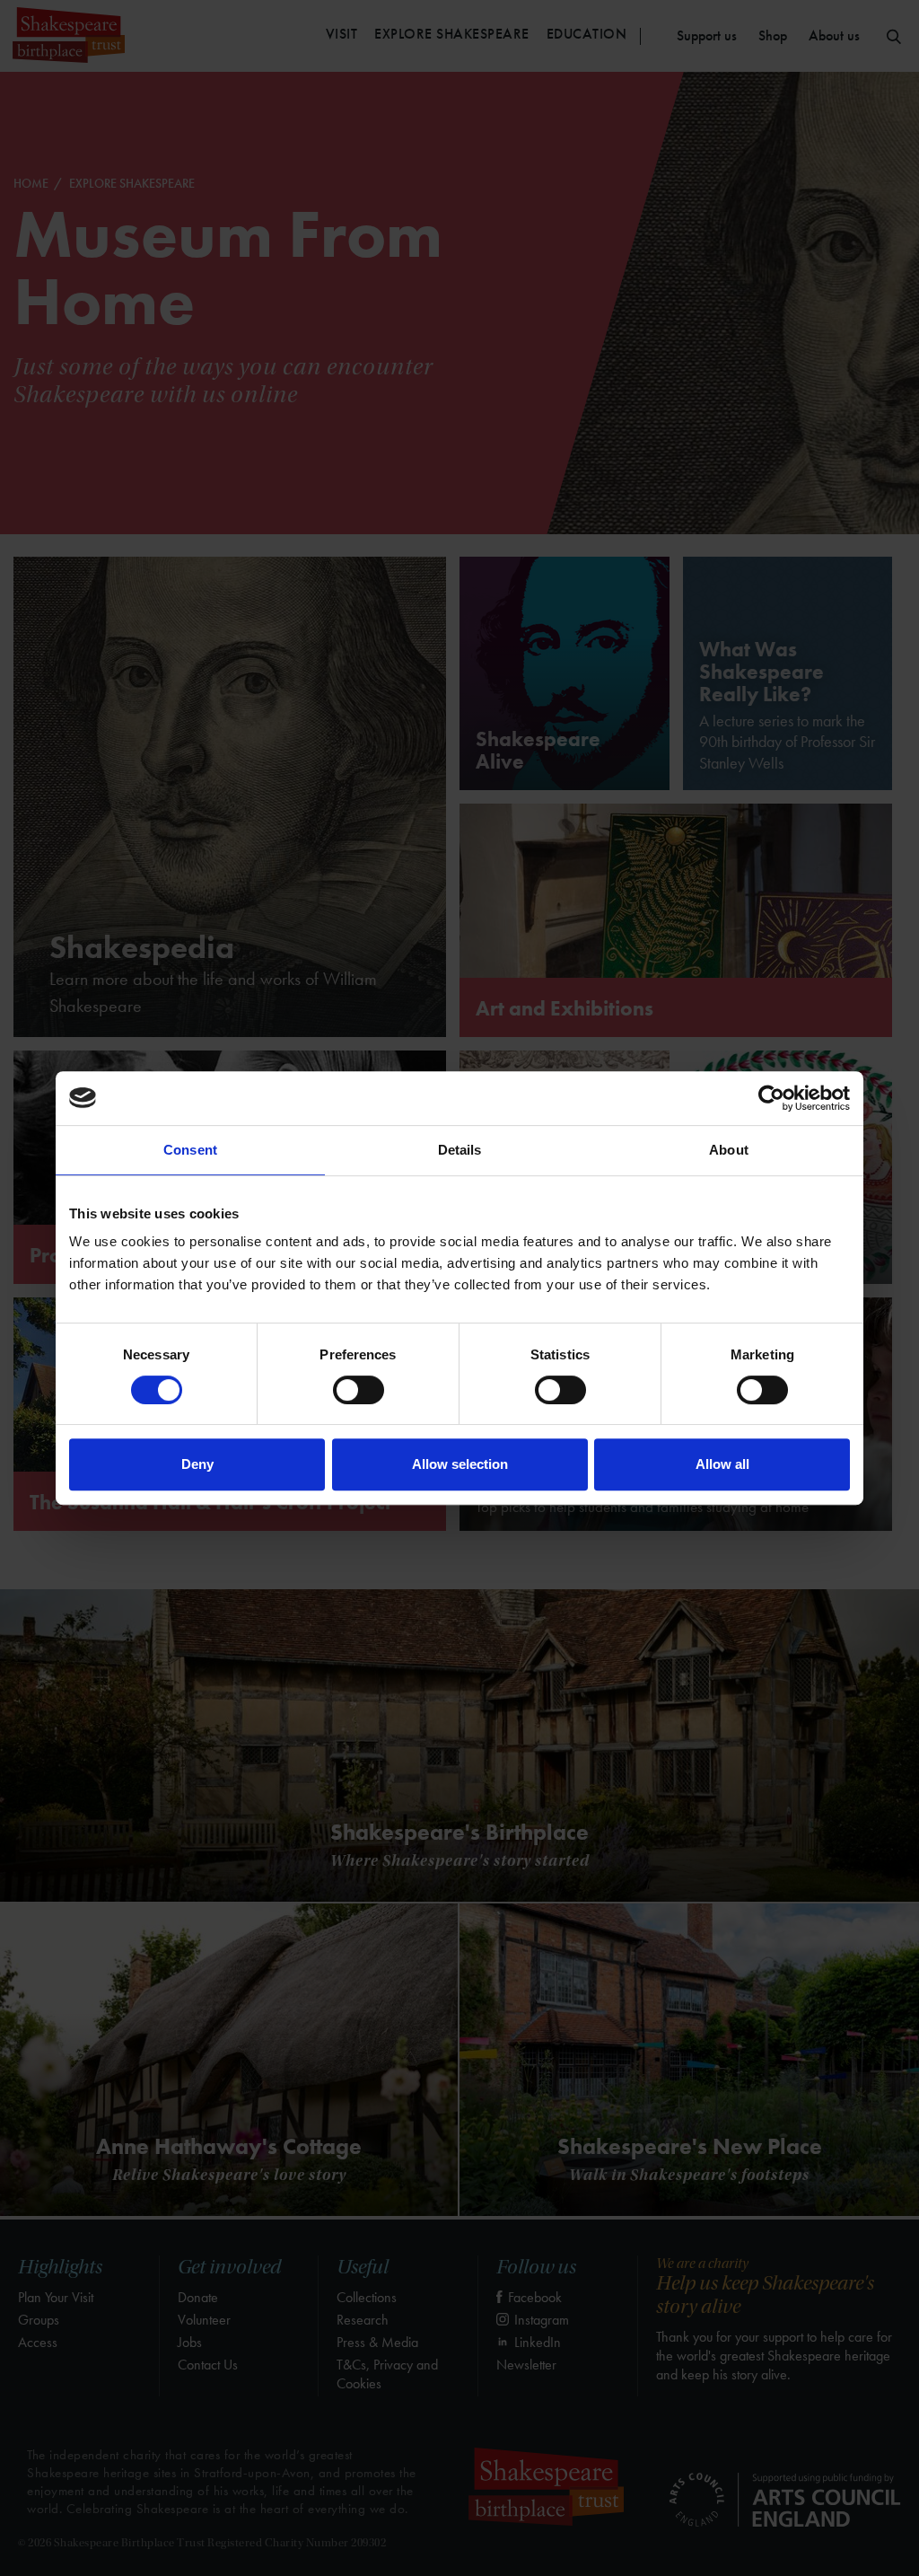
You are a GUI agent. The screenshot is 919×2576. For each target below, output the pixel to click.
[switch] (359, 1390)
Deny (197, 1464)
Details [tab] (460, 1150)
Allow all (722, 1464)
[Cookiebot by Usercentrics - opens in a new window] (771, 1098)
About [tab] (729, 1150)
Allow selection (460, 1464)
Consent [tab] (190, 1150)
